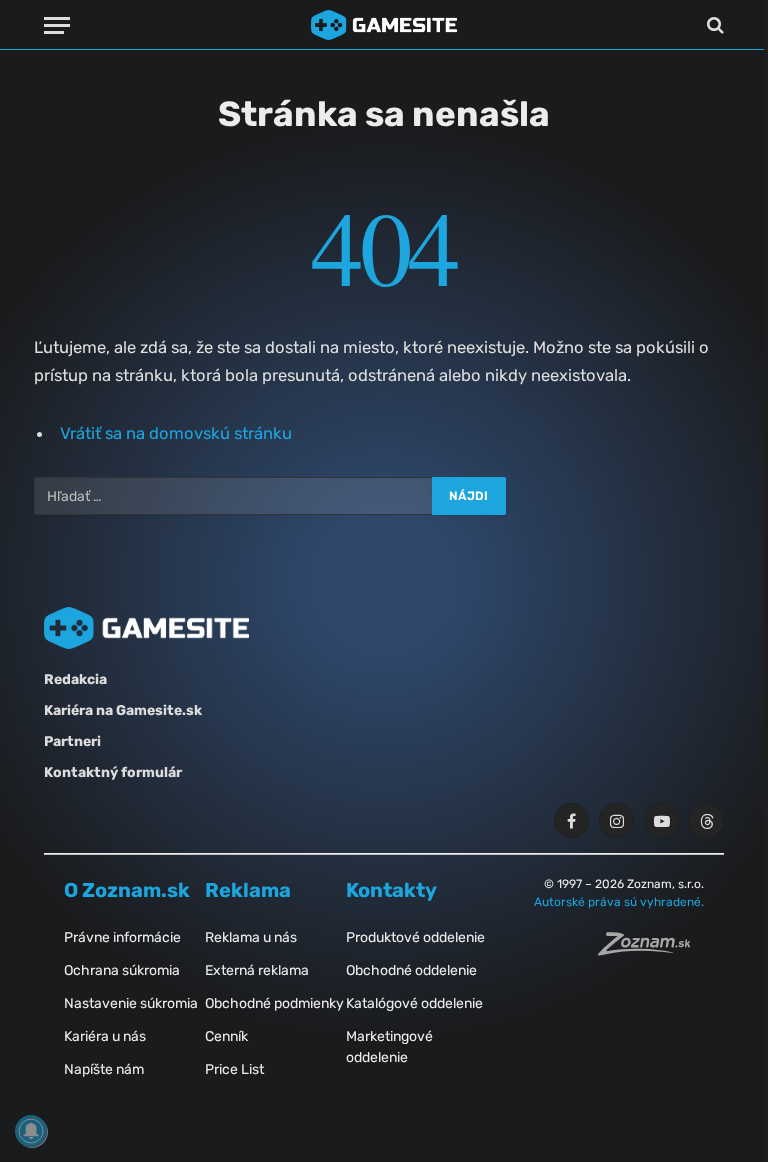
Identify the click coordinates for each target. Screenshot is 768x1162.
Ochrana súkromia (122, 970)
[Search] (713, 25)
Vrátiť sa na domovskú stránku (176, 433)
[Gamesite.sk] (384, 25)
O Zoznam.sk (127, 890)
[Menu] (57, 25)
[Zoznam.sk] (651, 950)
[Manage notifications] (31, 1131)
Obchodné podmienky (274, 1003)
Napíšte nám (104, 1069)
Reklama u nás (251, 937)
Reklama (248, 890)
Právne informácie (122, 937)
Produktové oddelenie (415, 937)
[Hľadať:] (234, 496)
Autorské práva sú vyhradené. (619, 902)
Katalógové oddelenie (414, 1003)
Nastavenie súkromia (131, 1003)
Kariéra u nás (105, 1036)
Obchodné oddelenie (411, 970)
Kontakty (391, 890)
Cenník (226, 1036)
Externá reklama (257, 970)
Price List (234, 1069)
